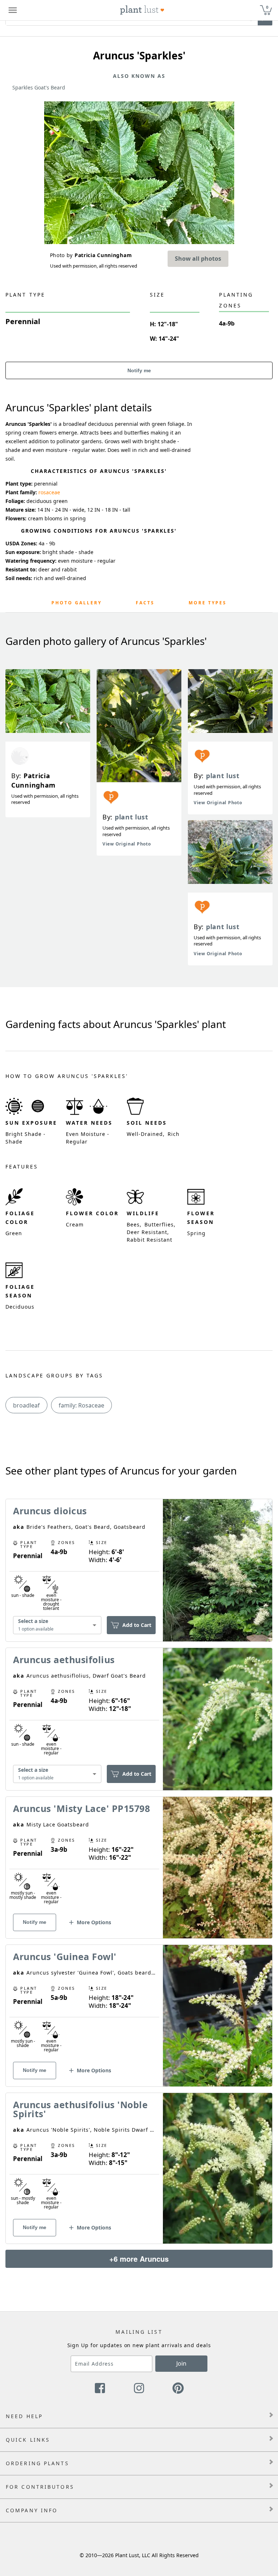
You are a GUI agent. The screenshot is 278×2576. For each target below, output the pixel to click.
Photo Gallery (77, 603)
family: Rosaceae (81, 1405)
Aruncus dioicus (50, 1511)
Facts (145, 603)
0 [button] (267, 7)
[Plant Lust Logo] (142, 10)
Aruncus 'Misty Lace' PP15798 (81, 1808)
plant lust (132, 817)
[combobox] (57, 1625)
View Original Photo (127, 844)
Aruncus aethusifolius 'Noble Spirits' (80, 2109)
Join (181, 2363)
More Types (208, 603)
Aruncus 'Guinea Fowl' (65, 1956)
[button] (89, 1925)
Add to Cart (137, 1625)
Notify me (139, 370)
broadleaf (26, 1405)
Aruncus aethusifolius (64, 1660)
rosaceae (49, 492)
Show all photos (198, 259)
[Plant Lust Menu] (13, 10)
